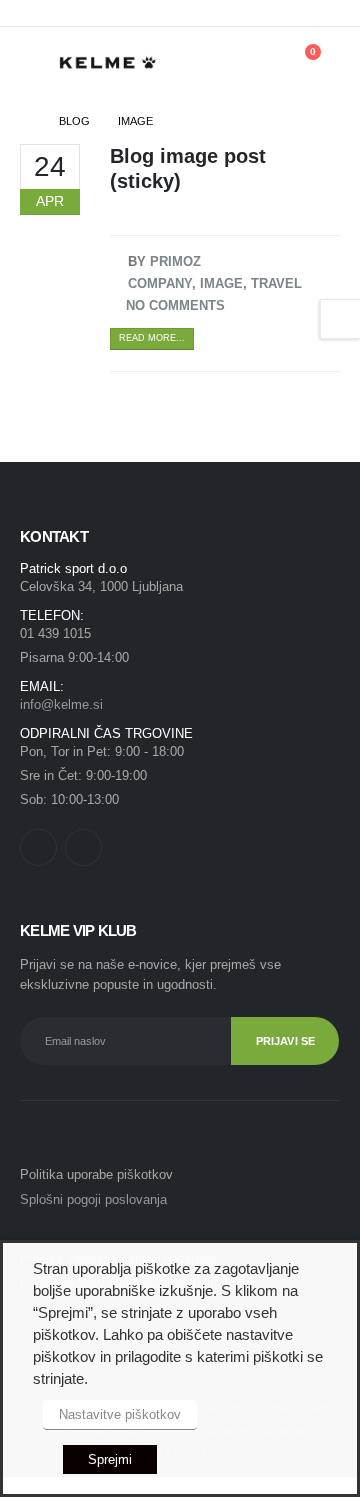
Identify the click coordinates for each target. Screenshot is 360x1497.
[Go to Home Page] (25, 121)
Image (221, 283)
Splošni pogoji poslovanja (93, 1199)
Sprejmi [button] (110, 1459)
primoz (175, 261)
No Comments (175, 305)
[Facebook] (34, 13)
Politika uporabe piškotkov (96, 1174)
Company (160, 283)
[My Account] (255, 62)
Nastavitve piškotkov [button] (120, 1414)
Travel (276, 283)
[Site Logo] (107, 62)
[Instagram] (66, 13)
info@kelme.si (61, 704)
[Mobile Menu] (35, 62)
